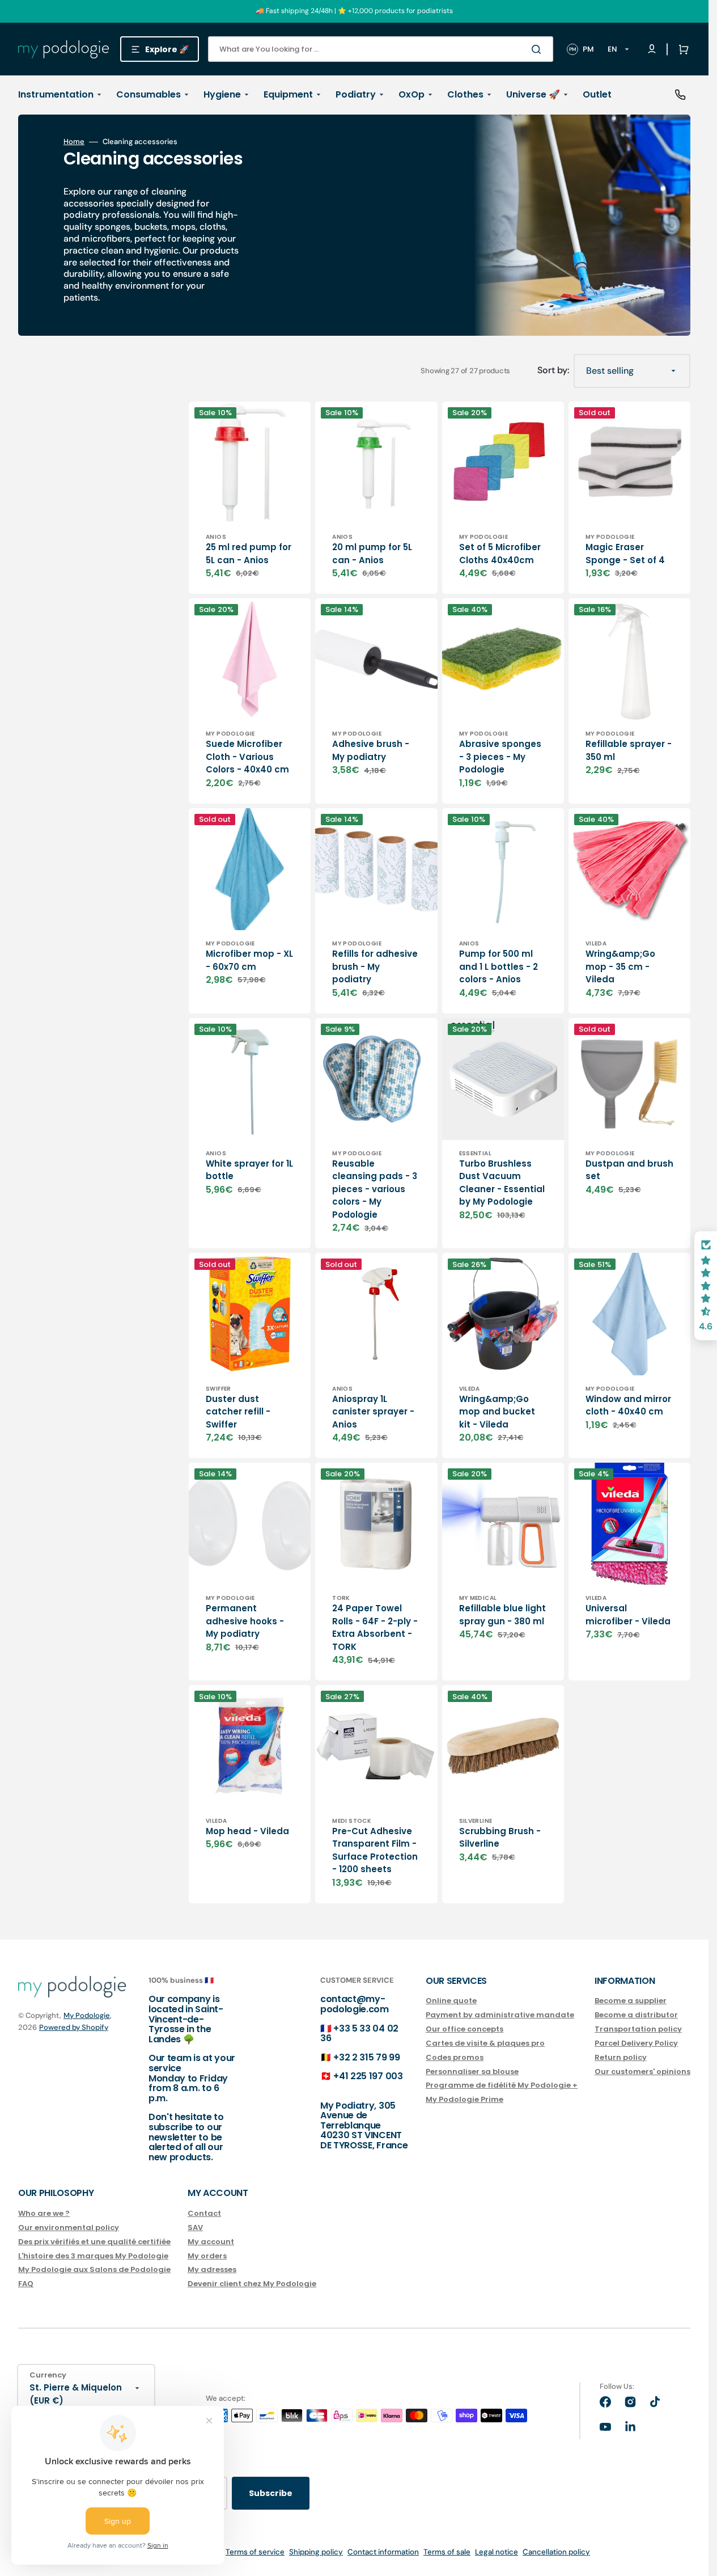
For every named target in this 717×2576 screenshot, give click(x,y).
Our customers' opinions (642, 2072)
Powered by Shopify (74, 2027)
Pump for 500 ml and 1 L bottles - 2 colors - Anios (498, 966)
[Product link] (250, 498)
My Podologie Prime (464, 2099)
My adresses (212, 2269)
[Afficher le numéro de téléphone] (680, 95)
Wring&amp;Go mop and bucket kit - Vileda (497, 1412)
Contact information (383, 2552)
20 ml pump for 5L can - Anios (372, 554)
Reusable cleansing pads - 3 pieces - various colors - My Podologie (375, 1189)
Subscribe (271, 2493)
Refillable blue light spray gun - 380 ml (502, 1615)
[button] (681, 49)
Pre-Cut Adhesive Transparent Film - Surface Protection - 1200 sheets (375, 1850)
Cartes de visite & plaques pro (485, 2043)
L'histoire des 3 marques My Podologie (93, 2256)
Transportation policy (638, 2029)
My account (211, 2242)
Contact (204, 2214)
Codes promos (455, 2057)
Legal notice (497, 2552)
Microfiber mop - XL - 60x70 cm (249, 960)
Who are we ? (44, 2214)
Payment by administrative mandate (500, 2015)
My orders (207, 2256)
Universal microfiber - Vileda (628, 1615)
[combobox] (381, 49)
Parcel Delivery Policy (636, 2043)
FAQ (26, 2284)
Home (74, 142)
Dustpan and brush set (629, 1170)
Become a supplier (631, 2001)
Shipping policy (316, 2552)
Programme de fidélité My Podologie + (502, 2085)
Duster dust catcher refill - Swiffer (238, 1412)
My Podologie (87, 2015)
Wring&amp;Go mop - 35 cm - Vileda (620, 966)
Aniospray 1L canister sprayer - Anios (373, 1412)
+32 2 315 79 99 (366, 2057)
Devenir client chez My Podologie (252, 2284)
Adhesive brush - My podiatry (371, 750)
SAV (195, 2227)
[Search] (538, 49)
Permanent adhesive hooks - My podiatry (245, 1621)
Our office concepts (464, 2029)
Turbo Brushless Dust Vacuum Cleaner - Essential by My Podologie (502, 1183)
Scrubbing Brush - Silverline (500, 1838)
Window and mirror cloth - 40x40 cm (628, 1405)
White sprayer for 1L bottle (249, 1170)
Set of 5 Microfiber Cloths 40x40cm (500, 554)
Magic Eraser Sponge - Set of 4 (625, 554)
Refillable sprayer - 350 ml (629, 750)
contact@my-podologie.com (355, 2004)
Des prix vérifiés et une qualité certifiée (94, 2242)
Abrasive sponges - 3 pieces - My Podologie (500, 757)
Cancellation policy (556, 2552)
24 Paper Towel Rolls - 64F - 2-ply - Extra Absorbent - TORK (375, 1627)
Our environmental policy (69, 2227)
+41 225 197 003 (368, 2076)
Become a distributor (636, 2015)
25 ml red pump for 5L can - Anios (249, 554)
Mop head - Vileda (247, 1831)
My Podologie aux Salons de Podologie (94, 2269)
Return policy (621, 2057)
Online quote (451, 2001)
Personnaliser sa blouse (472, 2072)
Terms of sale (447, 2552)
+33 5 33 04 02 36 (359, 2034)
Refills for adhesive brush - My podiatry (375, 966)
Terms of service (255, 2552)
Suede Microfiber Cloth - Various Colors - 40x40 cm (247, 757)
